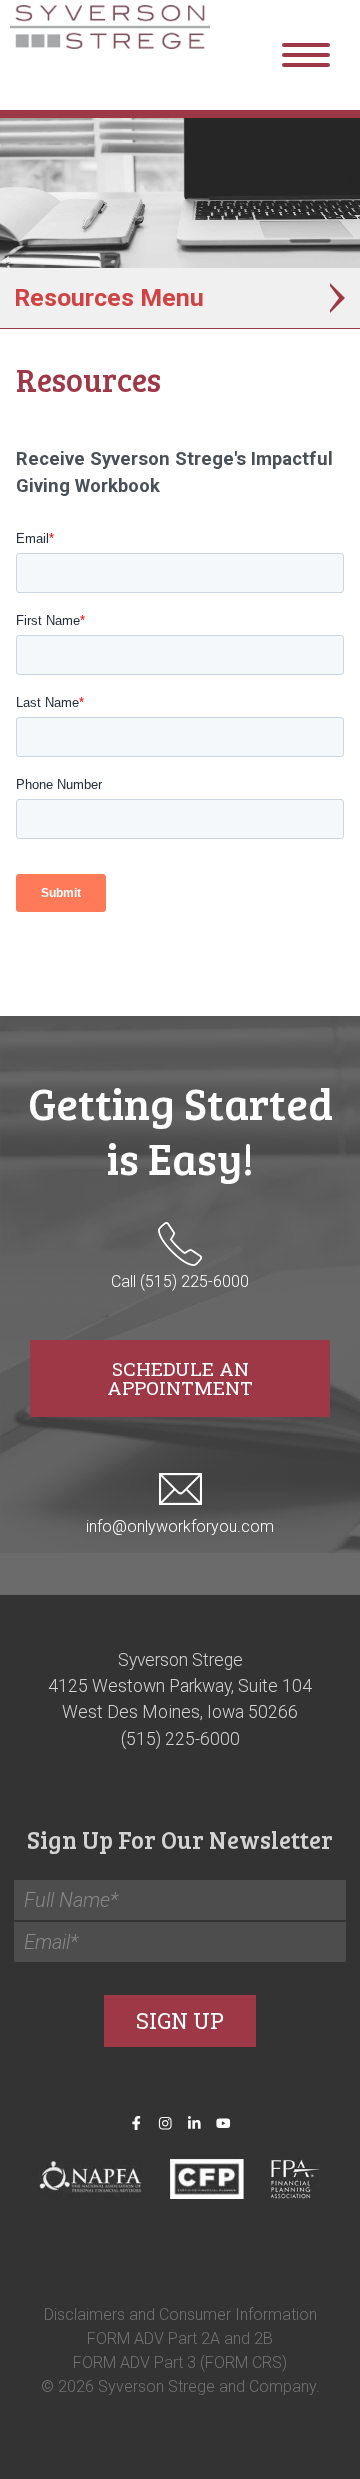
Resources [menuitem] (74, 297)
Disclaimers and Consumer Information (180, 2314)
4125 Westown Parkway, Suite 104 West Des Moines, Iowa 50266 (180, 1699)
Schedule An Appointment (180, 1378)
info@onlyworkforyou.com (180, 1526)
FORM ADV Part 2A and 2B (180, 2338)
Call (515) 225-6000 (180, 1281)
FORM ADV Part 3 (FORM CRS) (180, 2362)
